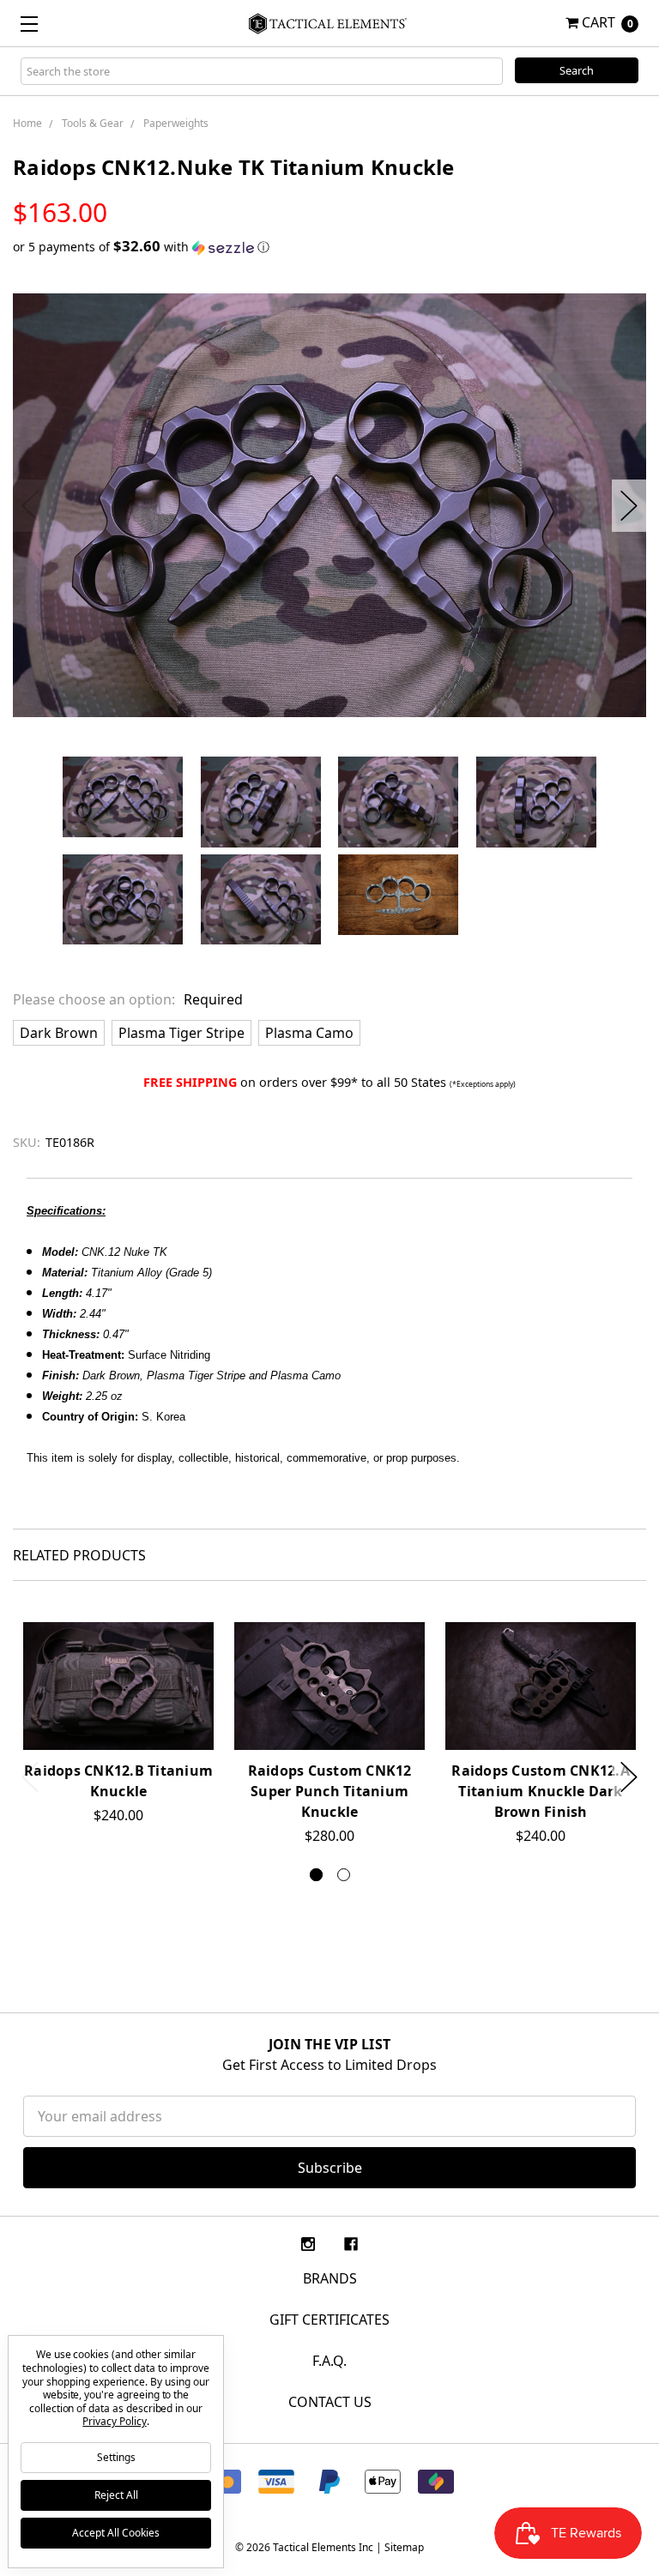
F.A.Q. (329, 2361)
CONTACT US (330, 2402)
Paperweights (176, 123)
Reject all (116, 2495)
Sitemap (404, 2547)
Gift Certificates (329, 2320)
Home (27, 123)
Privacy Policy (114, 2421)
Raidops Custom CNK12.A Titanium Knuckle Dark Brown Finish (541, 1791)
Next (629, 506)
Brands (330, 2278)
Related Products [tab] (79, 1555)
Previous (30, 506)
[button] (329, 247)
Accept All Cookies (116, 2533)
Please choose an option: (128, 999)
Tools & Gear (93, 123)
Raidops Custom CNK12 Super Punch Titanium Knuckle (330, 1791)
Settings (116, 2457)
